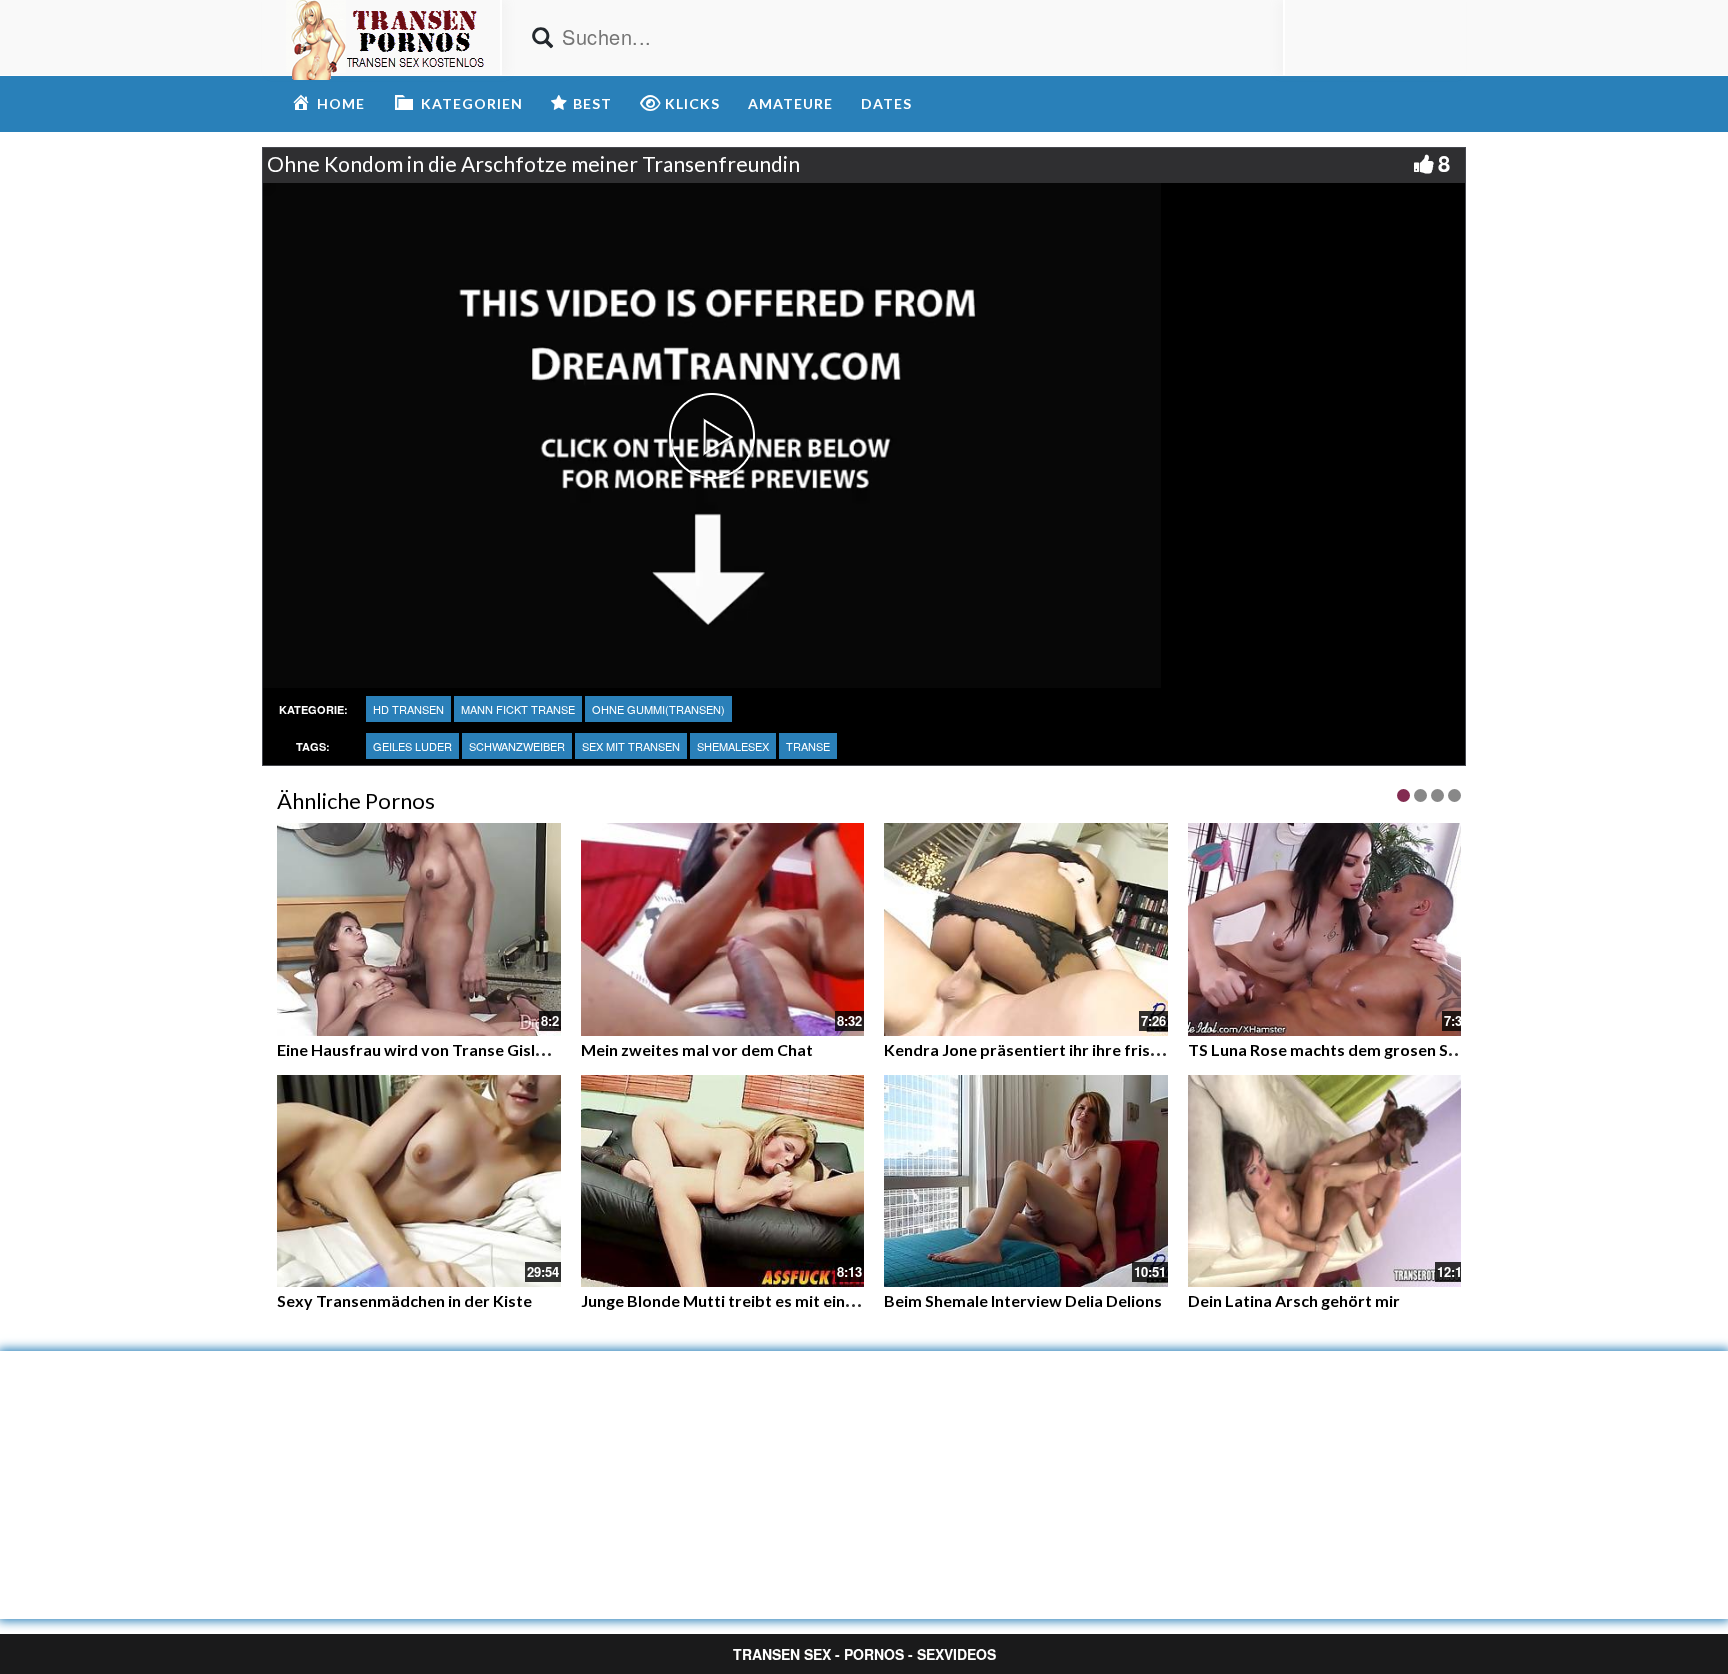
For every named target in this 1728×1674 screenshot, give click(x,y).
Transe (808, 746)
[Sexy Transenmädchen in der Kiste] (419, 1181)
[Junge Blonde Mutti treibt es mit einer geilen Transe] (723, 1181)
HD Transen (408, 709)
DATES (886, 103)
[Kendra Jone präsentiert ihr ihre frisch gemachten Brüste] (1026, 929)
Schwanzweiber (517, 746)
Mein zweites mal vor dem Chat (697, 1049)
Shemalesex (733, 746)
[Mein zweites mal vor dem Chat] (723, 927)
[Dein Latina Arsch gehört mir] (1330, 1181)
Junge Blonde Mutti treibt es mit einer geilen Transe (772, 1300)
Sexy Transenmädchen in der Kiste (404, 1300)
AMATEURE (790, 103)
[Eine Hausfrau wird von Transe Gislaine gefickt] (419, 927)
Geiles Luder (412, 746)
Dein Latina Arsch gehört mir (1294, 1300)
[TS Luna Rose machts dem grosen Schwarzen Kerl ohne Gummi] (1330, 929)
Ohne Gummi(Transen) (658, 709)
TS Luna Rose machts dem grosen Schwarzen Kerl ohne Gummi (1419, 1049)
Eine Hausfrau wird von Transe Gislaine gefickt (448, 1049)
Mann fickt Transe (518, 709)
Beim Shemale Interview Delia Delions (1023, 1300)
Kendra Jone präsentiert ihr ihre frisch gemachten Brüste (1095, 1049)
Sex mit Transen (631, 746)
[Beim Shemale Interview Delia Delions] (1026, 1181)
